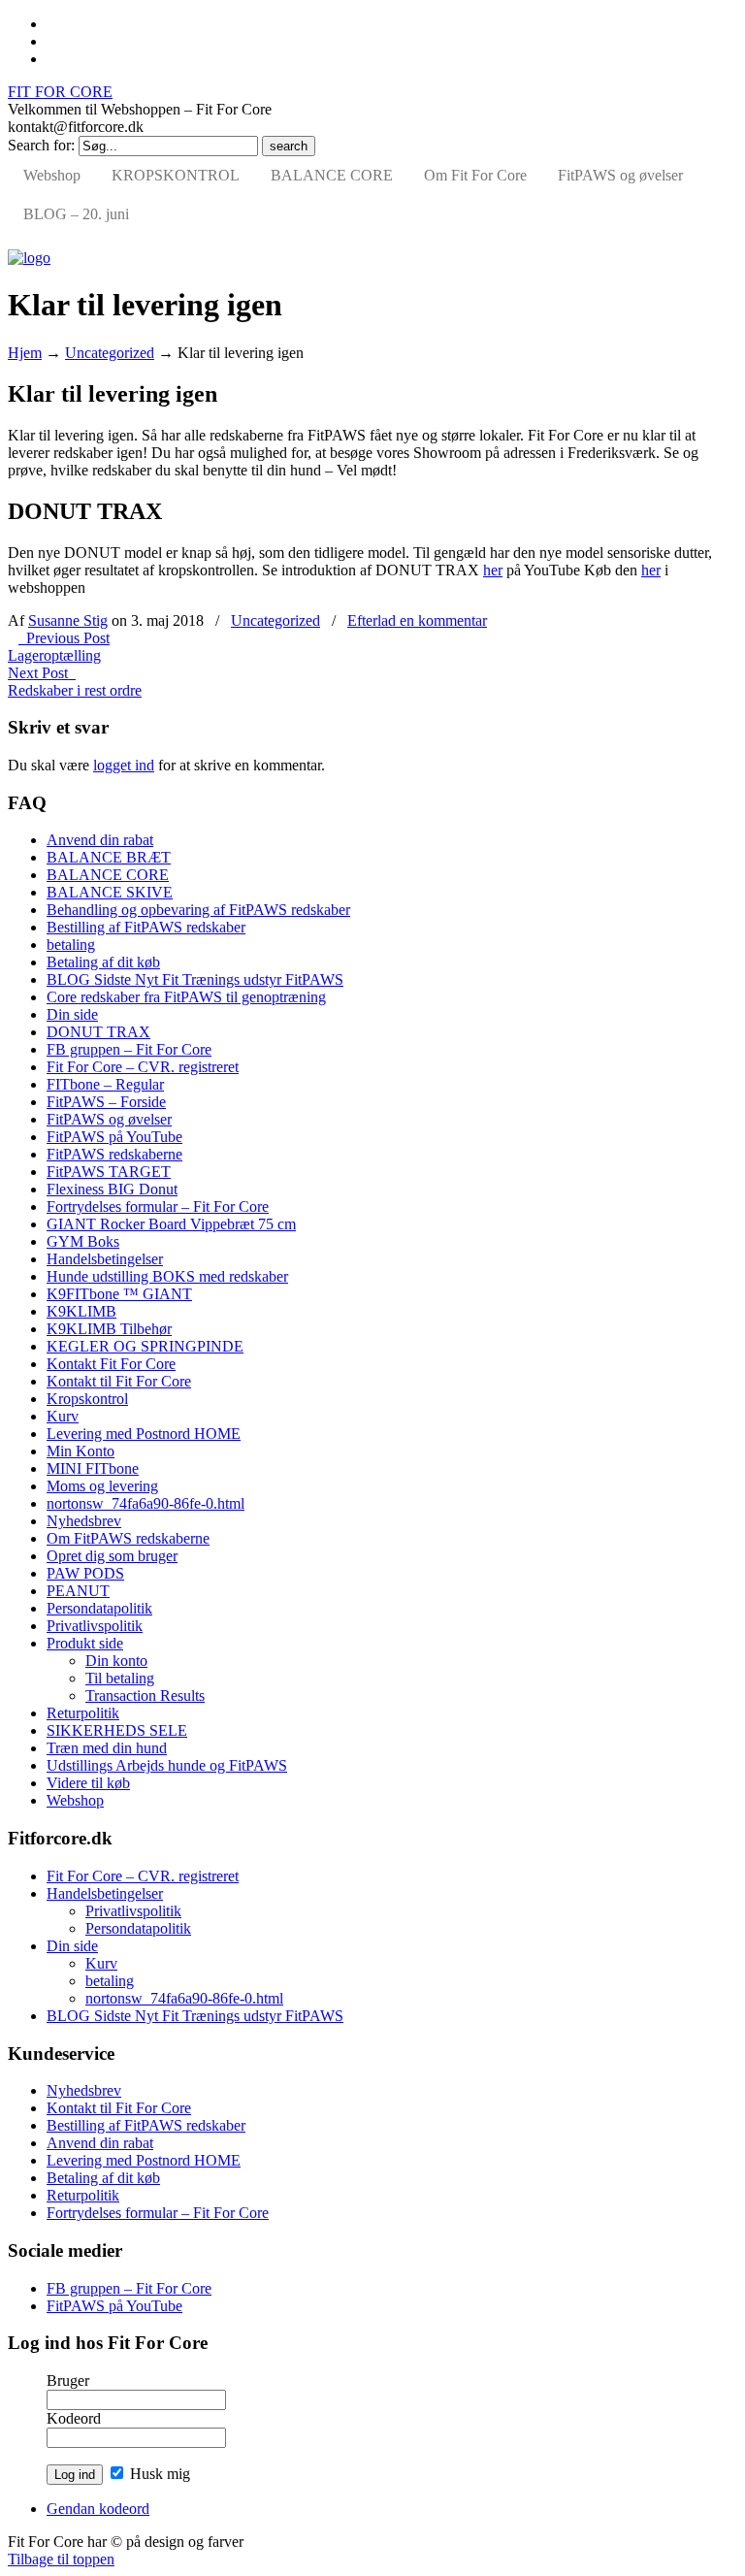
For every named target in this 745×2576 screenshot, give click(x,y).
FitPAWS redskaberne (114, 1154)
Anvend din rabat (100, 840)
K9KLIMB (81, 1311)
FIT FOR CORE (60, 92)
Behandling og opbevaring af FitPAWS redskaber (198, 910)
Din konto (116, 1661)
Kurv (63, 1416)
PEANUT (78, 1591)
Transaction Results (145, 1696)
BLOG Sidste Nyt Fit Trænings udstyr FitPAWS (195, 979)
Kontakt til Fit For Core (119, 1381)
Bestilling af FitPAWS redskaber (146, 927)
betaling (71, 945)
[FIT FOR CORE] (29, 258)
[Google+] (52, 41)
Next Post (42, 673)
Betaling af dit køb (103, 962)
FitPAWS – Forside (106, 1102)
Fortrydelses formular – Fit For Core (158, 1206)
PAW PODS (85, 1573)
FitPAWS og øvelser (109, 1119)
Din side (72, 1014)
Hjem (25, 353)
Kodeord (74, 2418)
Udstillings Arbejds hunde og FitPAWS (167, 1765)
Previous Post (64, 638)
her (493, 570)
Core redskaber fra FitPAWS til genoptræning (186, 997)
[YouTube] (52, 59)
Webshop (75, 1800)
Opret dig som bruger (112, 1556)
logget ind (124, 765)
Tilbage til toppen (61, 2559)
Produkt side (85, 1643)
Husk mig (158, 2474)
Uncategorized (110, 353)
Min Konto (81, 1451)
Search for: (41, 145)
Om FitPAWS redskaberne (128, 1538)
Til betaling (120, 1678)
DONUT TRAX (98, 1032)
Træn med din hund (107, 1748)
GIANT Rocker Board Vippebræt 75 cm (171, 1224)
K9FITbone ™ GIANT (119, 1294)
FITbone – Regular (105, 1084)
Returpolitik (83, 1713)
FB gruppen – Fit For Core (129, 1049)
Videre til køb (88, 1783)
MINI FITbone (93, 1468)
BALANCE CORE (108, 875)
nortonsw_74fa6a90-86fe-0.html (146, 1503)
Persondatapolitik (99, 1608)
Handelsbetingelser (105, 1259)
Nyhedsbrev (84, 1521)
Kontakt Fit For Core (111, 1364)
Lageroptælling (54, 655)
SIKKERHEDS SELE (117, 1730)
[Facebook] (52, 24)
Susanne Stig (68, 620)
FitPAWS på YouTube (114, 1137)
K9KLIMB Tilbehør (109, 1329)
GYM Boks (83, 1241)
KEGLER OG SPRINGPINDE (145, 1346)
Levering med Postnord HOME (144, 1434)
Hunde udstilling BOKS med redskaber (167, 1276)
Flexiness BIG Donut (112, 1189)
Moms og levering (102, 1486)
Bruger (68, 2380)
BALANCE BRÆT (109, 857)
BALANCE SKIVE (110, 892)
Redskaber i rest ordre (75, 690)
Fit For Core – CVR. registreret (143, 1067)
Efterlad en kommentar (417, 620)
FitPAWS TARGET (109, 1172)
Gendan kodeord (98, 2509)
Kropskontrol (87, 1399)
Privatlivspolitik (95, 1626)
